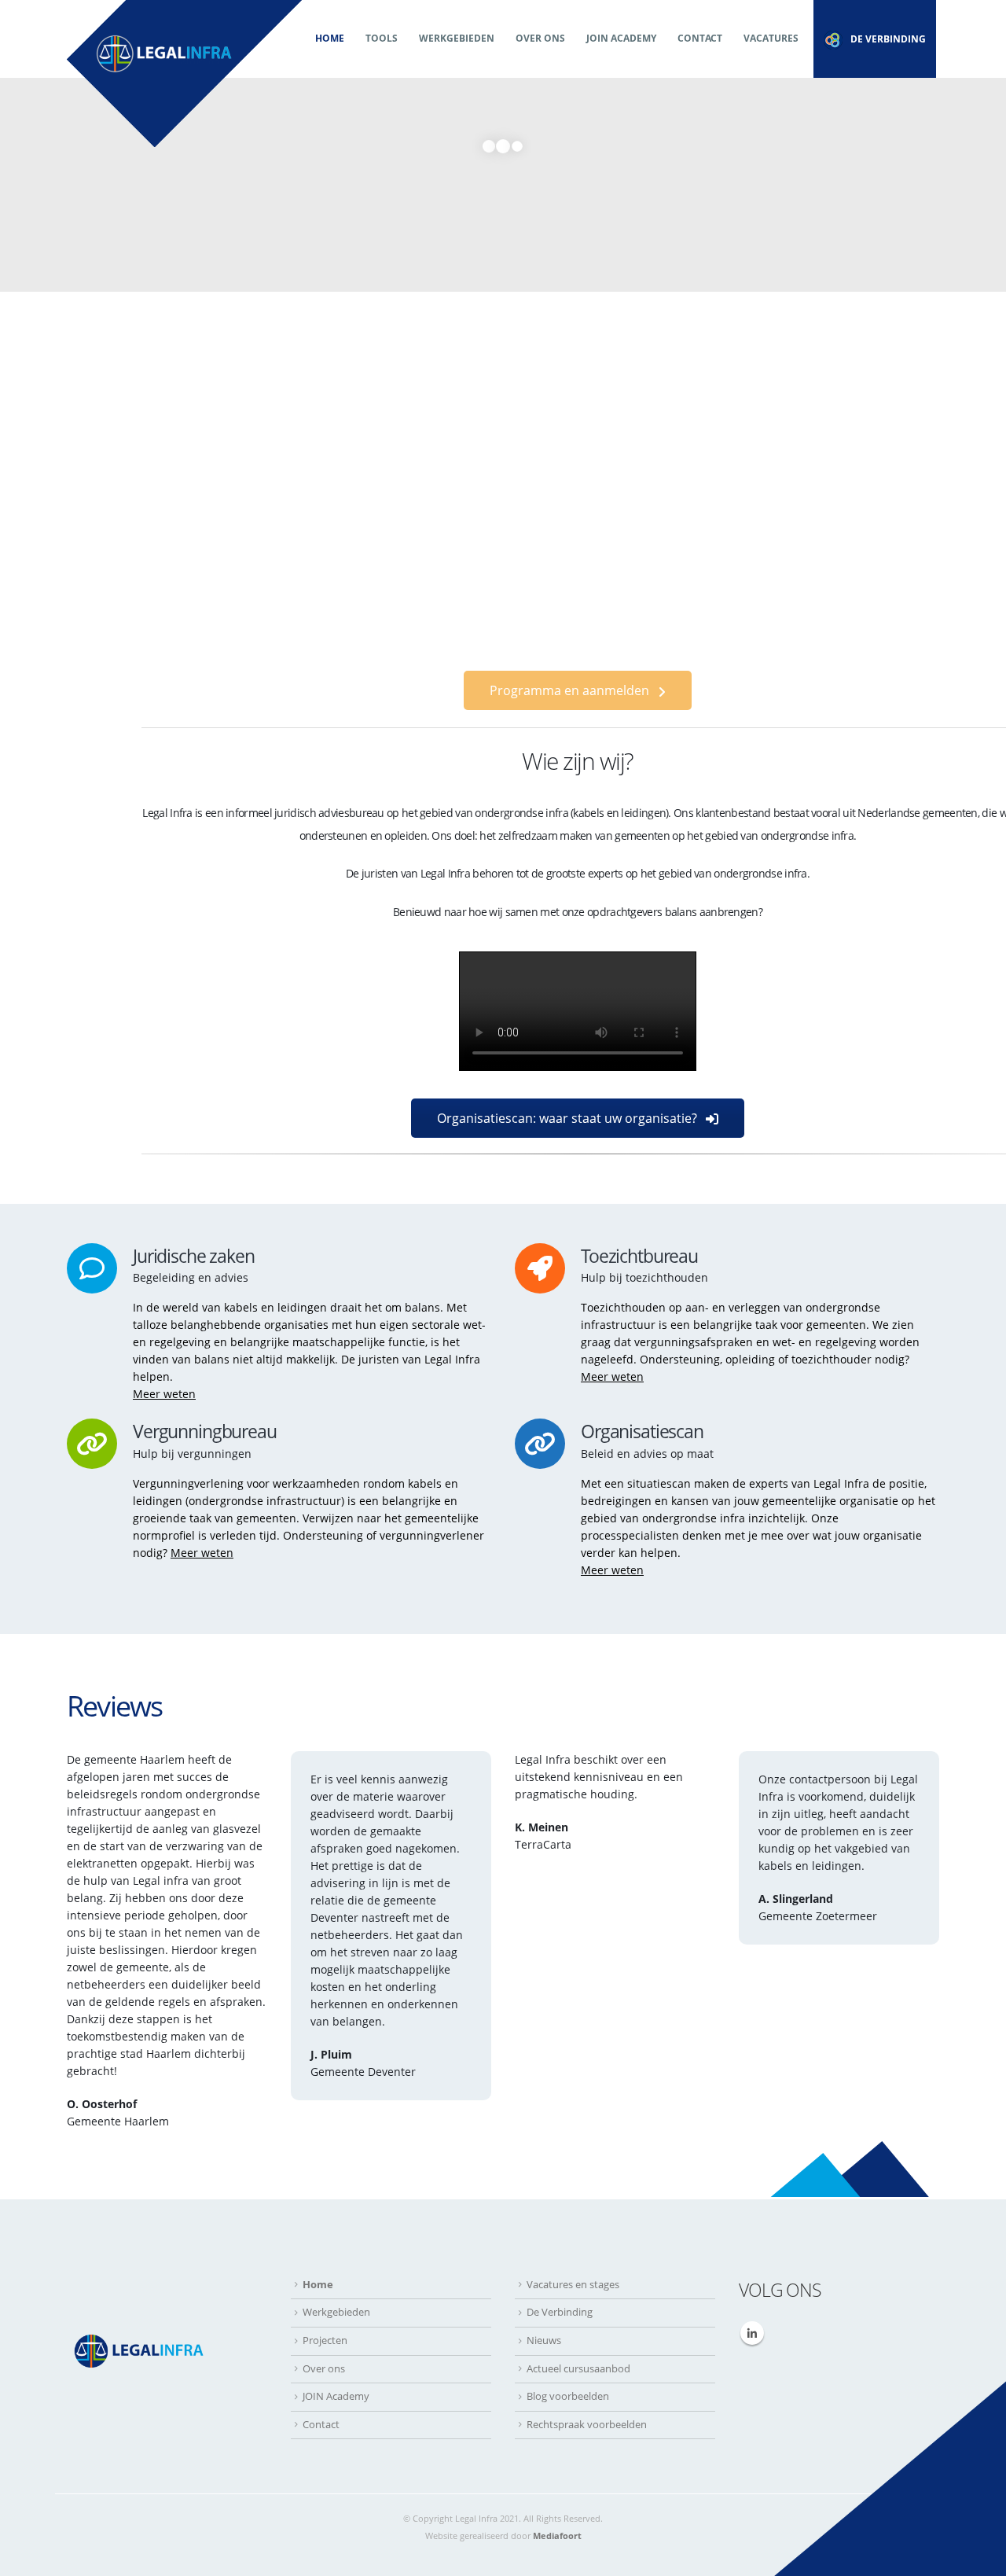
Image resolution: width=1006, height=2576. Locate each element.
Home (330, 38)
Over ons (540, 38)
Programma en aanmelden (571, 690)
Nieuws (544, 2340)
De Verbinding (560, 2312)
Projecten (325, 2340)
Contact (700, 38)
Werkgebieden (457, 38)
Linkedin (752, 2333)
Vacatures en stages (573, 2285)
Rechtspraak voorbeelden (587, 2425)
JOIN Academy (621, 38)
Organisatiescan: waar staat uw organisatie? (569, 1118)
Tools (382, 38)
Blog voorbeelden (568, 2396)
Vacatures (771, 38)
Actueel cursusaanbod (578, 2369)
